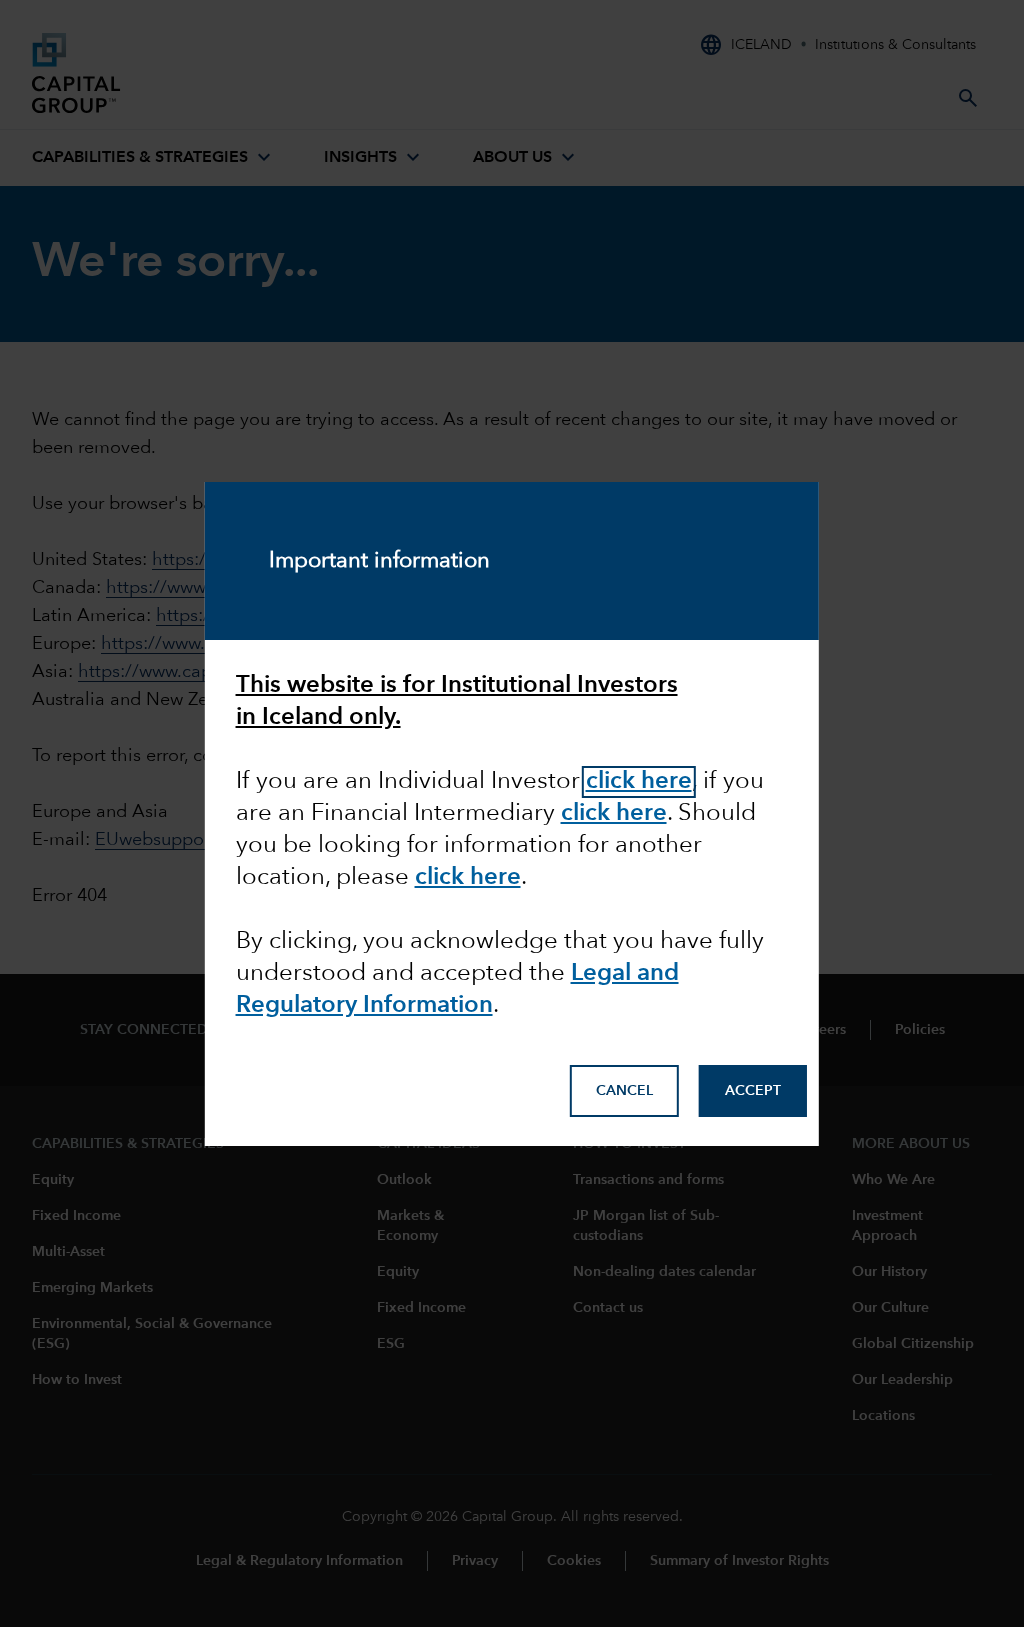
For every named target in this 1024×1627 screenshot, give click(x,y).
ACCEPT (753, 1091)
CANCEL (624, 1091)
